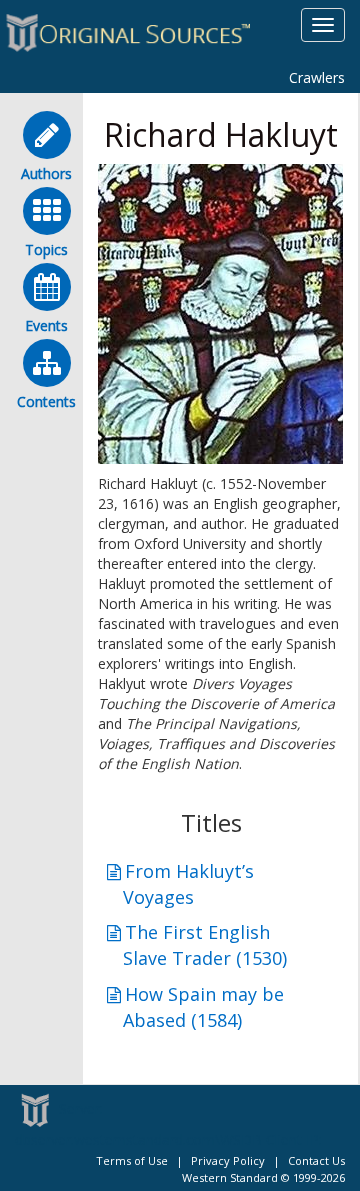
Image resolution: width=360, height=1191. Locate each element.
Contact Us (316, 1160)
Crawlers (317, 77)
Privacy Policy (228, 1160)
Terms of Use (132, 1160)
